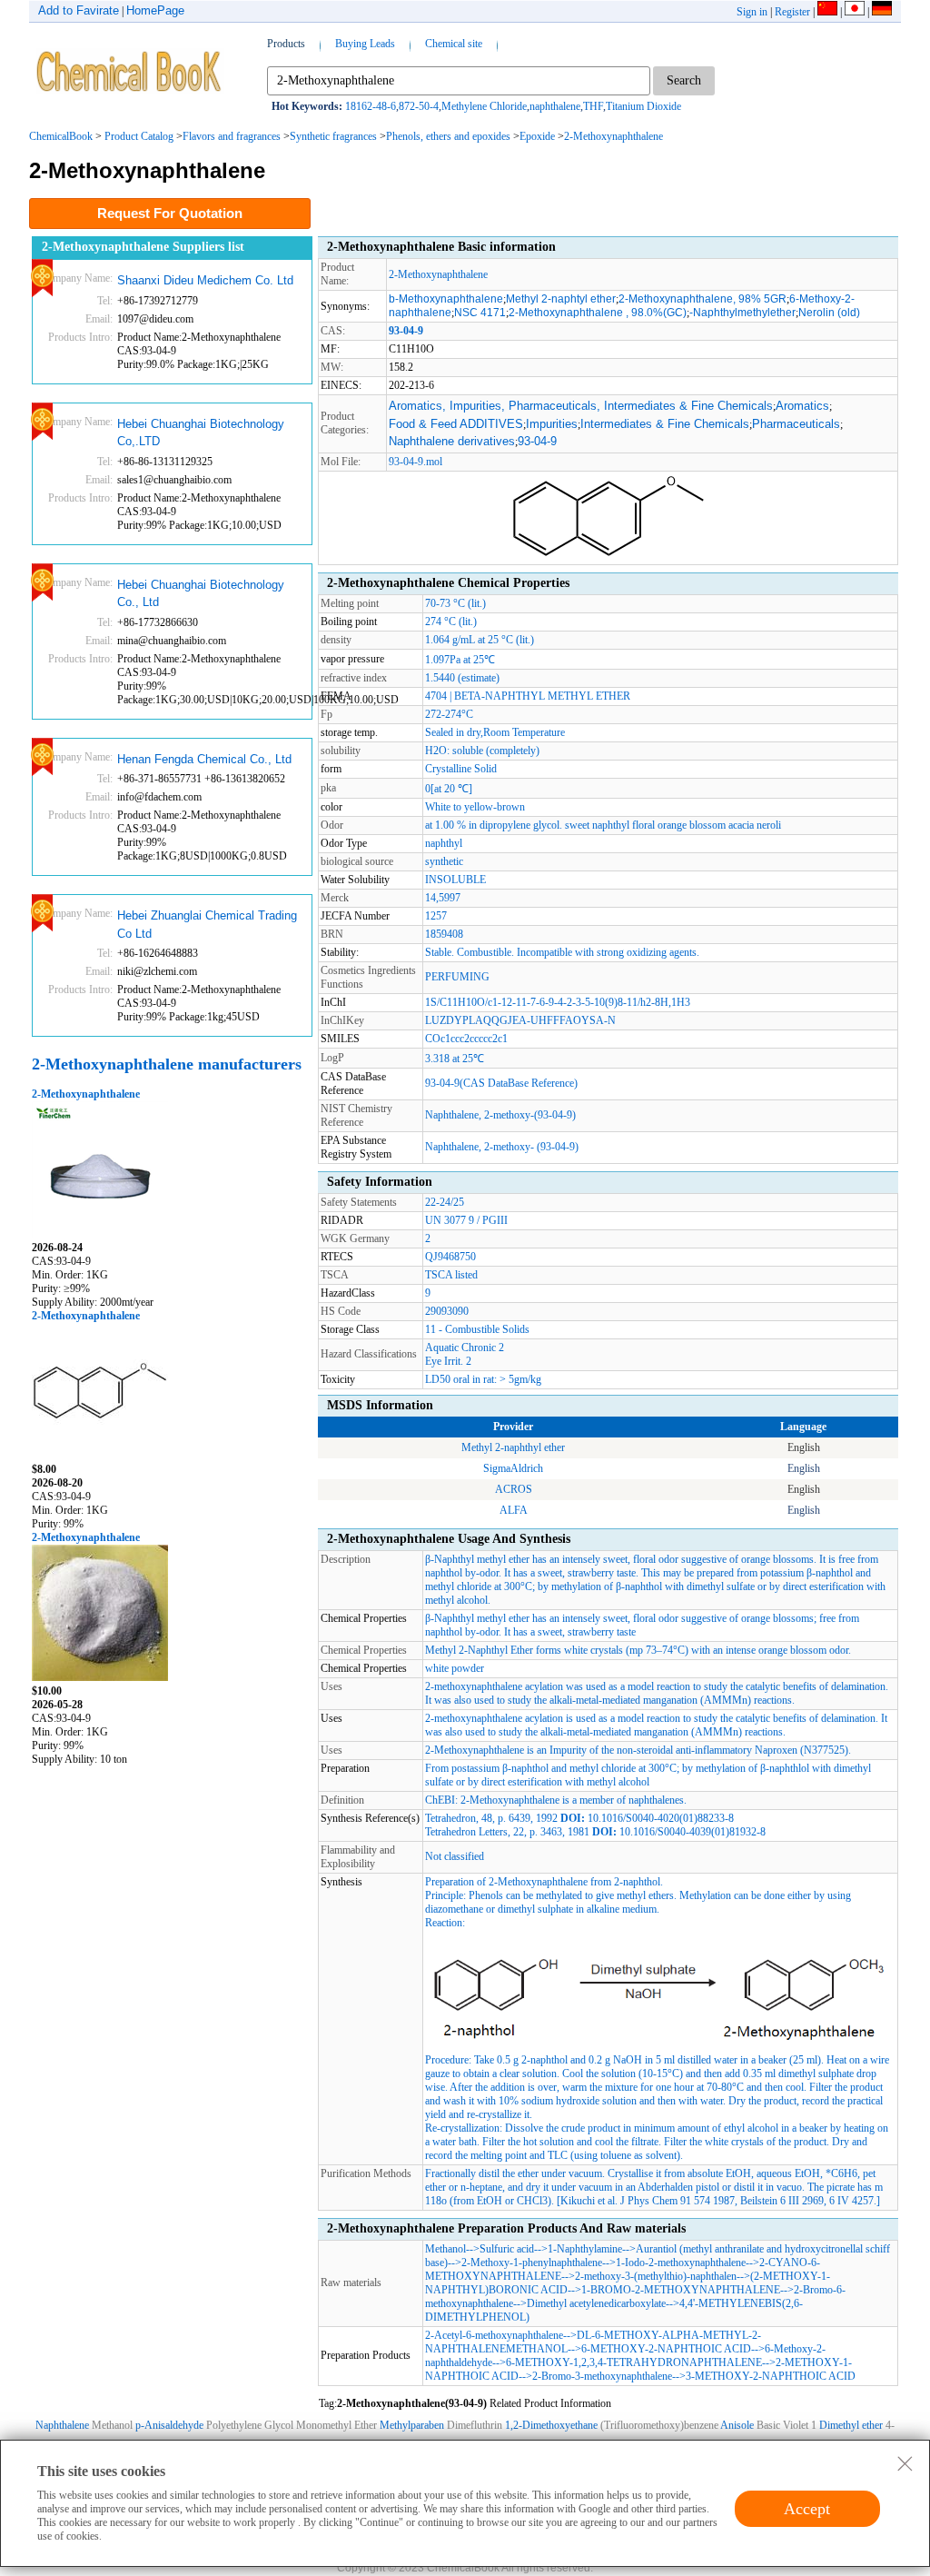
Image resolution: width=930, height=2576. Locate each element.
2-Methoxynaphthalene (613, 136)
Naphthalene (62, 2425)
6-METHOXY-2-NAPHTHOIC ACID (666, 2349)
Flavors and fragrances (232, 136)
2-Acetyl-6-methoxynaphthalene (494, 2335)
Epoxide (537, 136)
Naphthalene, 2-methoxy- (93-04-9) (502, 1147)
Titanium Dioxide (643, 106)
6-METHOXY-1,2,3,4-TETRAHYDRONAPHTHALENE (634, 2362)
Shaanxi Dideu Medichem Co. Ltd (205, 280)
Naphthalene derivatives (452, 441)
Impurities (552, 424)
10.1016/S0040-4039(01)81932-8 (693, 1832)
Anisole (737, 2425)
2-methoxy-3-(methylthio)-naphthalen (656, 2276)
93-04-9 (537, 441)
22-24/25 (445, 1202)
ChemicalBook (61, 136)
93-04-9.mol (416, 462)
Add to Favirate (79, 10)
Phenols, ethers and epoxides (448, 136)
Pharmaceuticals (796, 424)
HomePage (155, 10)
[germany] (882, 12)
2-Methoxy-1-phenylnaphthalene (532, 2263)
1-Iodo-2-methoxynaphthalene (681, 2263)
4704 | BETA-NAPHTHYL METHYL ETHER (528, 696)
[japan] (855, 12)
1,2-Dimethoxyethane (551, 2425)
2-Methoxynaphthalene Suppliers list (143, 247)
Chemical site (454, 44)
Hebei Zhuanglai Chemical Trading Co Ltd (207, 925)
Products (286, 44)
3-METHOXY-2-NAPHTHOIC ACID (771, 2376)
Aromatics (802, 406)
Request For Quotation (170, 213)
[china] (827, 12)
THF (593, 106)
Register (792, 12)
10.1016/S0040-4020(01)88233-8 (661, 1818)
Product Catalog (139, 136)
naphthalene (555, 106)
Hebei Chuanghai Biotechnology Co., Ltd (201, 594)
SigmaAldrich (513, 1468)
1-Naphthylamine (585, 2249)
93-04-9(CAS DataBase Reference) (501, 1083)
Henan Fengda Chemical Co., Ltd (204, 759)
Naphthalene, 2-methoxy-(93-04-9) (500, 1115)
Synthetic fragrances (333, 136)
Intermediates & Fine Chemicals (665, 424)
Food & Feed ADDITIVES (456, 424)
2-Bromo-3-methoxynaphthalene (602, 2376)
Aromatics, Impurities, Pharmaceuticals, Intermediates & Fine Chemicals (581, 406)
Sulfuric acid (507, 2249)
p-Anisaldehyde (169, 2425)
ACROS (514, 1489)
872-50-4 (419, 106)
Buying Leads (365, 44)
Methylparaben (412, 2425)
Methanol (445, 2249)
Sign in (752, 12)
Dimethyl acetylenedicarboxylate (596, 2303)
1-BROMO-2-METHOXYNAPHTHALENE (681, 2290)
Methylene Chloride (484, 106)
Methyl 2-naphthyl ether (513, 1447)
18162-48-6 (371, 106)
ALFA (514, 1510)
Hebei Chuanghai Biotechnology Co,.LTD (201, 433)
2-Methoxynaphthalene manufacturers (167, 1064)
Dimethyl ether (851, 2425)
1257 (436, 916)
